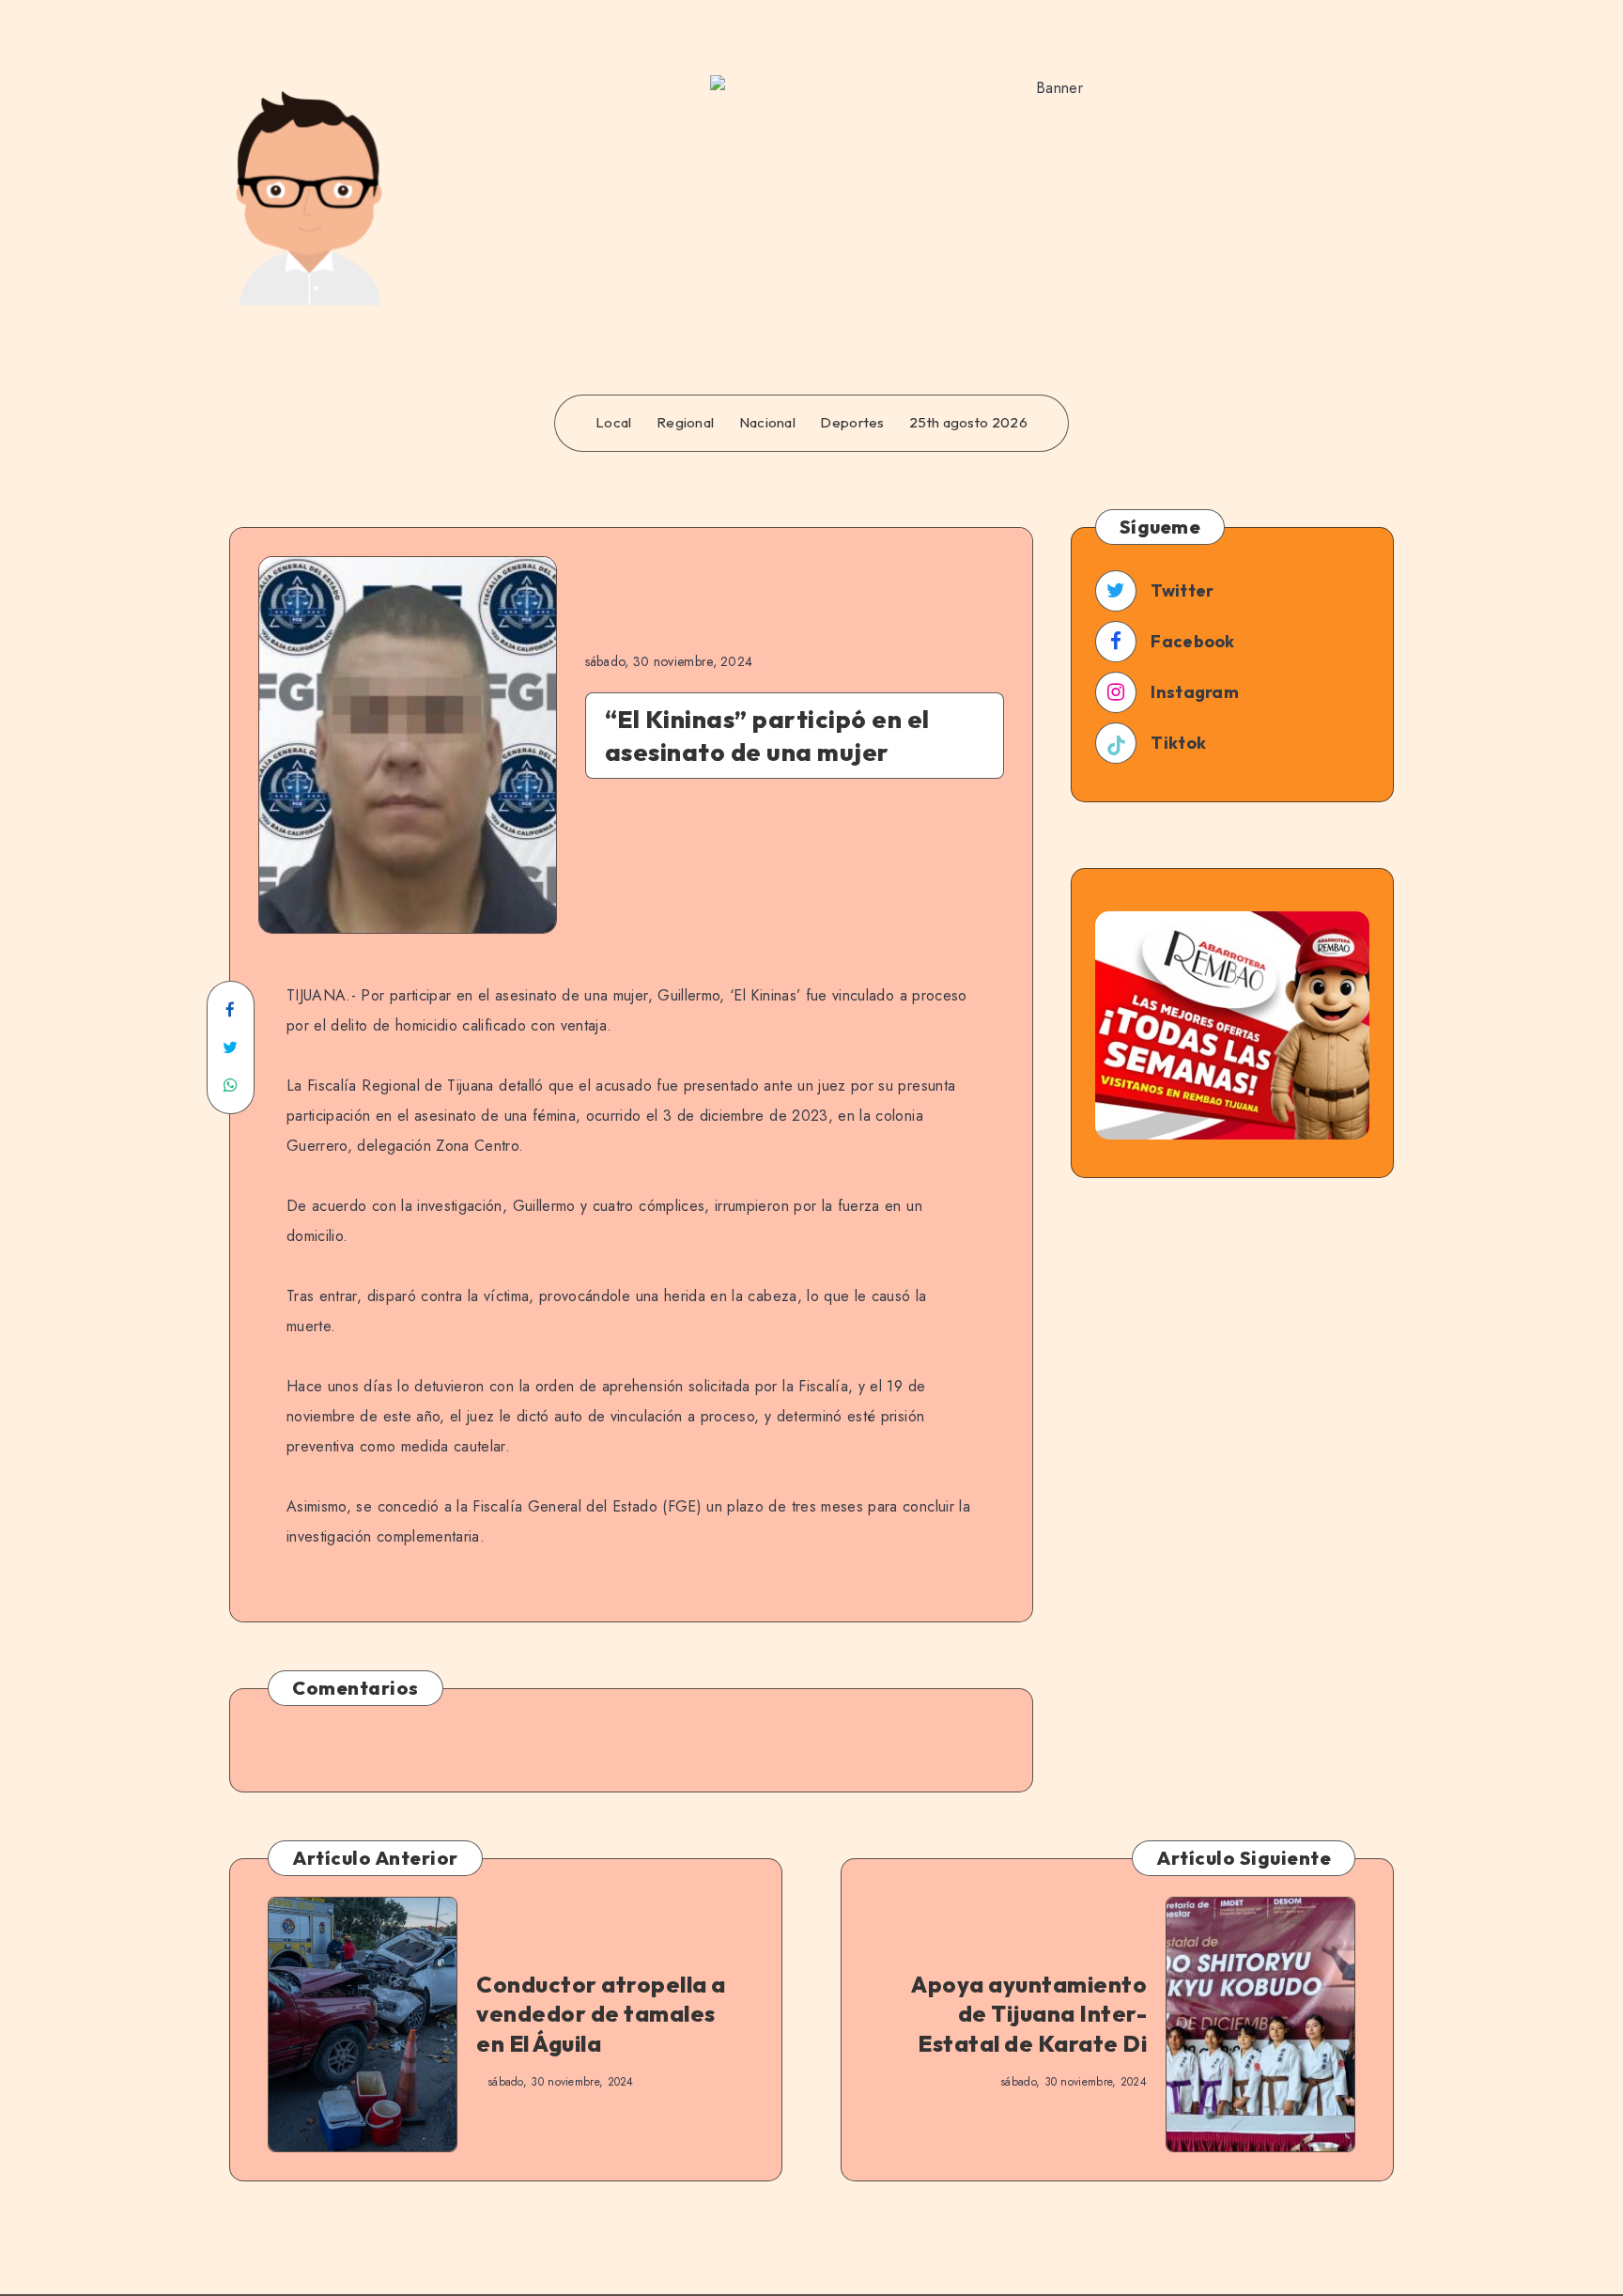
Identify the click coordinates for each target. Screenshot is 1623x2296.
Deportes (852, 423)
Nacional (767, 423)
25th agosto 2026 (968, 423)
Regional (685, 423)
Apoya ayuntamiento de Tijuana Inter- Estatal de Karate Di (1029, 2013)
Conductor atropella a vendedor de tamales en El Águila (601, 2013)
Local (614, 423)
